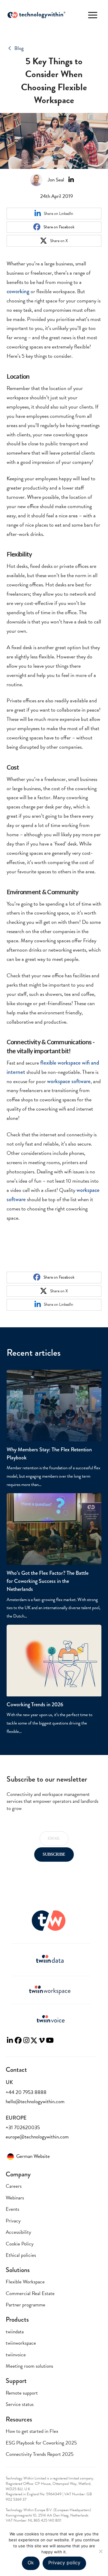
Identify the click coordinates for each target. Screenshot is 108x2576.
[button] (93, 15)
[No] (100, 2551)
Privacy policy (64, 2563)
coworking (18, 291)
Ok (31, 2563)
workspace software (69, 1081)
